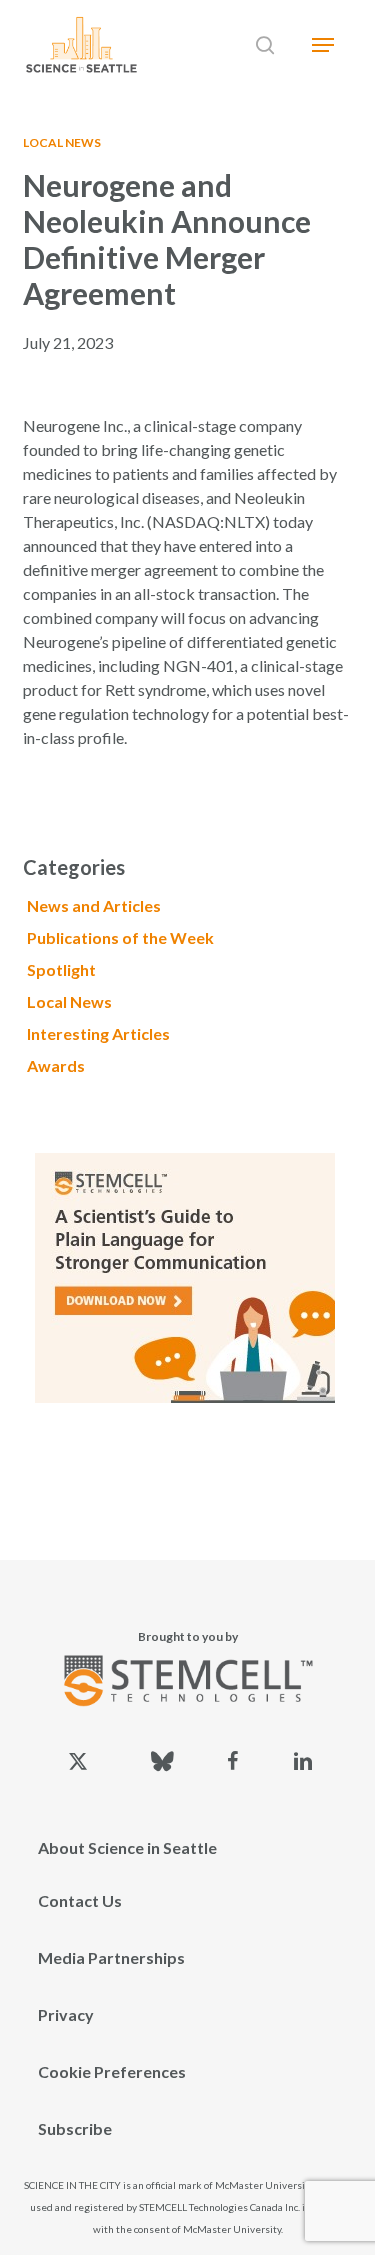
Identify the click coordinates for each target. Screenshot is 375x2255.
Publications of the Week (120, 937)
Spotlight (61, 969)
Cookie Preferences (112, 2071)
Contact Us (80, 1900)
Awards (56, 1065)
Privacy (66, 2014)
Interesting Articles (98, 1033)
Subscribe (75, 2128)
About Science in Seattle (127, 1847)
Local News (62, 142)
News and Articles (94, 905)
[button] (323, 45)
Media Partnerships (111, 1957)
